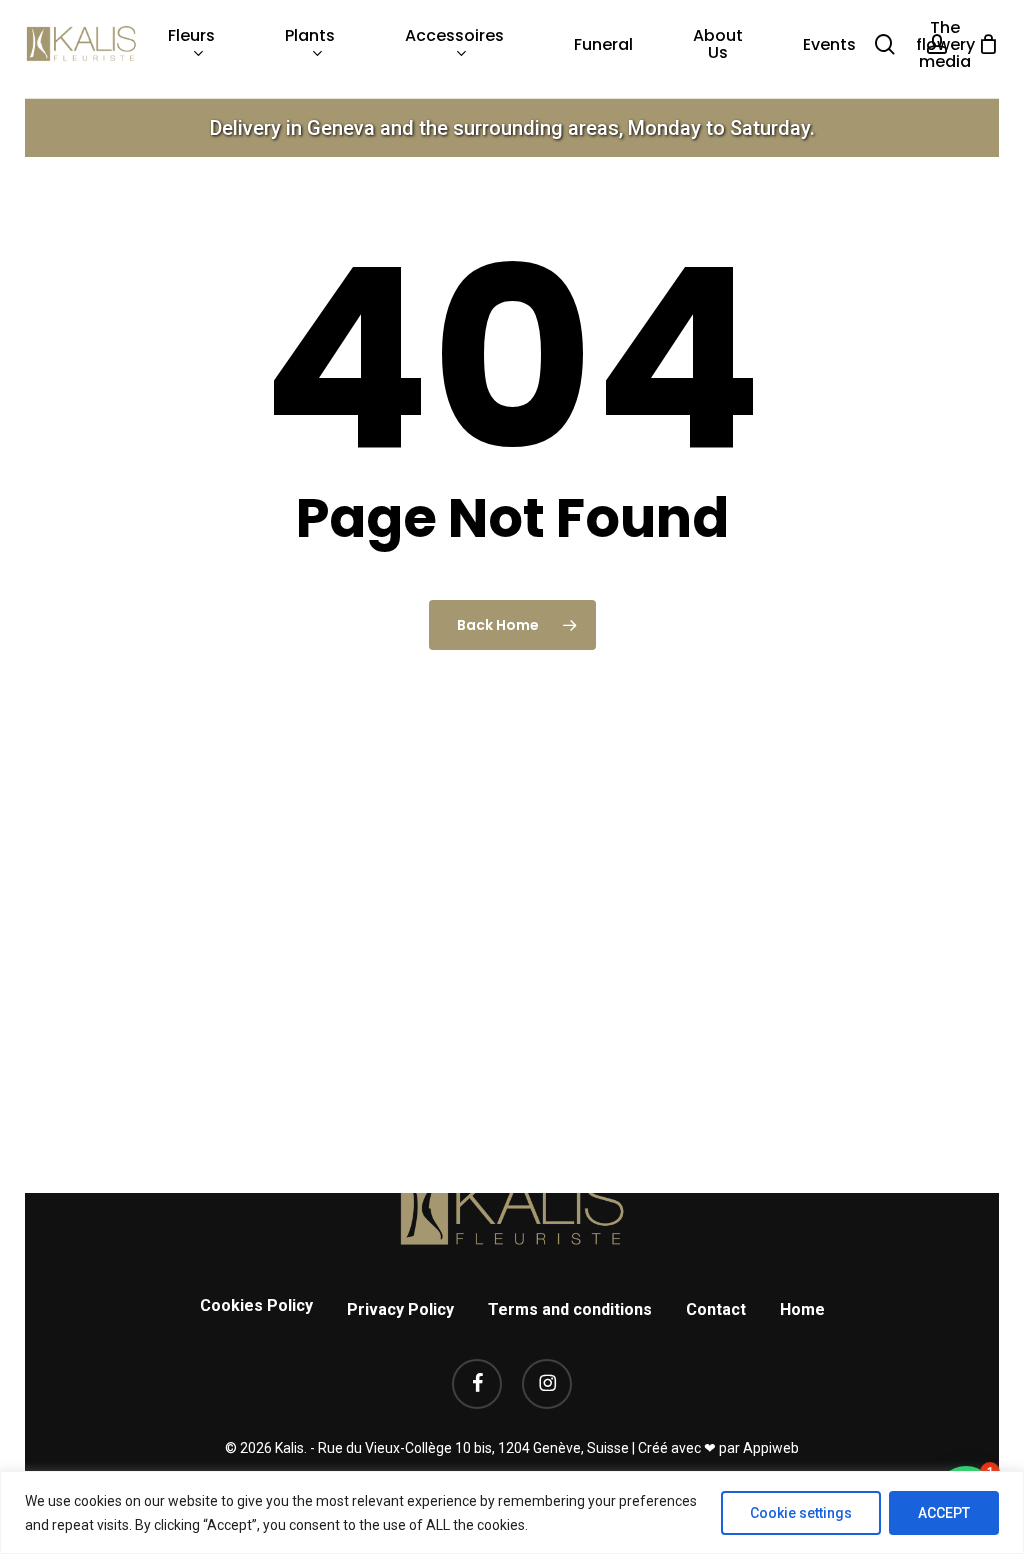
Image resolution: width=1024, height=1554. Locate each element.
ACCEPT (944, 1513)
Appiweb (771, 1448)
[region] (512, 1512)
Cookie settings (801, 1513)
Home (802, 1309)
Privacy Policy (400, 1309)
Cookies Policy (256, 1305)
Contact (716, 1309)
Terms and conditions (570, 1309)
